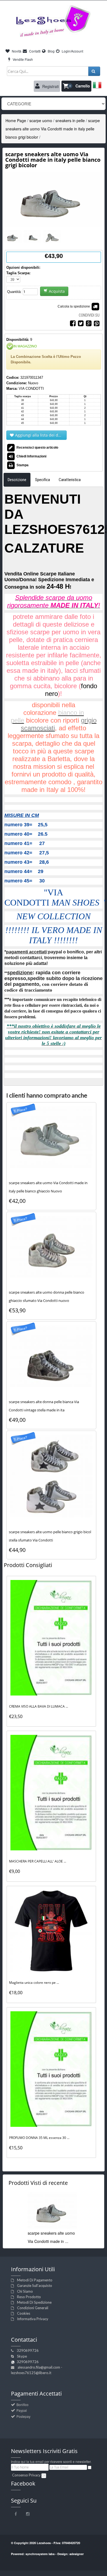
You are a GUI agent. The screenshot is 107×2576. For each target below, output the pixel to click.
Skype (22, 2356)
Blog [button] (51, 51)
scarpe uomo (41, 120)
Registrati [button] (50, 86)
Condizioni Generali (33, 2308)
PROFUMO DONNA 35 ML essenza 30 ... (39, 2138)
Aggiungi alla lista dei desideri (41, 435)
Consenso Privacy (26, 2475)
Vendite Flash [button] (22, 59)
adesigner (77, 2554)
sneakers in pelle (70, 120)
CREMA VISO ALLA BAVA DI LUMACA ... (39, 1706)
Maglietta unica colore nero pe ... (34, 1983)
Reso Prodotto (29, 2297)
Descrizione (17, 480)
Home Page (16, 120)
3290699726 (28, 2350)
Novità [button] (16, 51)
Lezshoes (44, 2543)
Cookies (24, 2313)
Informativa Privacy (33, 2319)
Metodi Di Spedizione (34, 2302)
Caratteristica (70, 480)
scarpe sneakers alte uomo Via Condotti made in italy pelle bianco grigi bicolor (53, 129)
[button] (76, 86)
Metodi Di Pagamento (35, 2280)
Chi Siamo (25, 2291)
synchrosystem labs (40, 2554)
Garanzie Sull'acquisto (35, 2286)
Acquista (57, 291)
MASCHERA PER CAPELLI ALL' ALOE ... (38, 1861)
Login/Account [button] (72, 51)
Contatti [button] (34, 51)
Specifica (43, 480)
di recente (38, 2183)
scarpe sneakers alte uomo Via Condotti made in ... (51, 2237)
